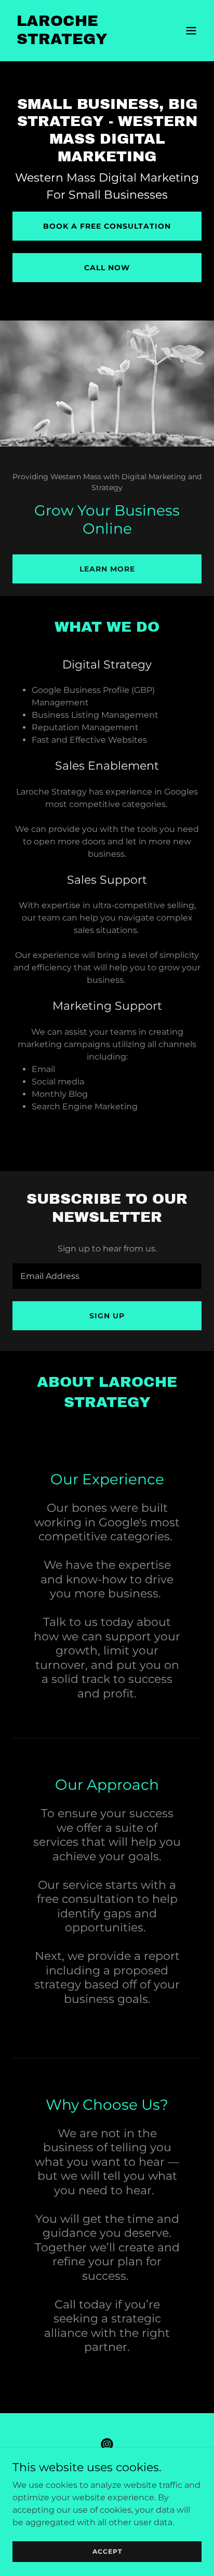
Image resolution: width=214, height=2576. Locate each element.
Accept (107, 2551)
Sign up (107, 1316)
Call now (107, 268)
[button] (191, 31)
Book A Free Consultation (107, 226)
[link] (79, 41)
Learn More (107, 569)
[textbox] (107, 1276)
